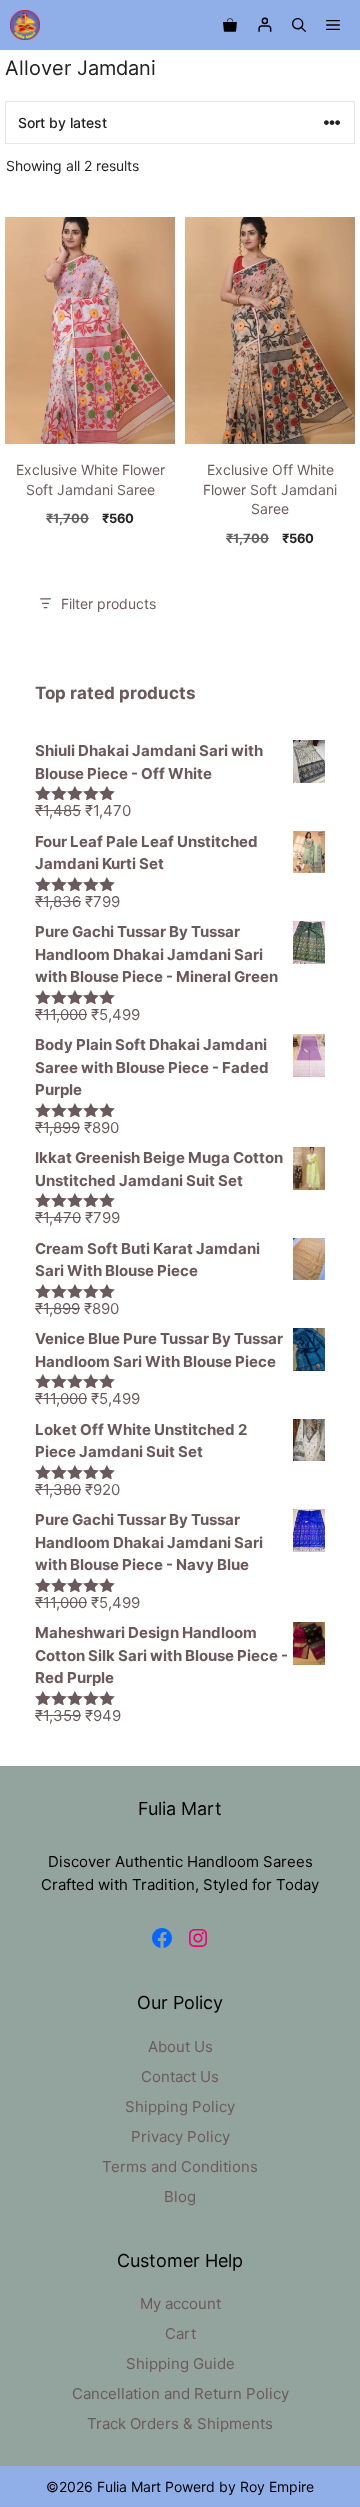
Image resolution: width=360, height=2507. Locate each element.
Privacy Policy (180, 2136)
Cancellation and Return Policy (180, 2393)
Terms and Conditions (180, 2166)
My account (180, 2303)
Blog (180, 2196)
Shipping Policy (180, 2106)
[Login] (264, 25)
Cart (180, 2333)
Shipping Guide (180, 2363)
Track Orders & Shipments (180, 2423)
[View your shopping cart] (230, 25)
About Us (180, 2046)
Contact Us (180, 2076)
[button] (299, 25)
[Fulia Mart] (25, 25)
